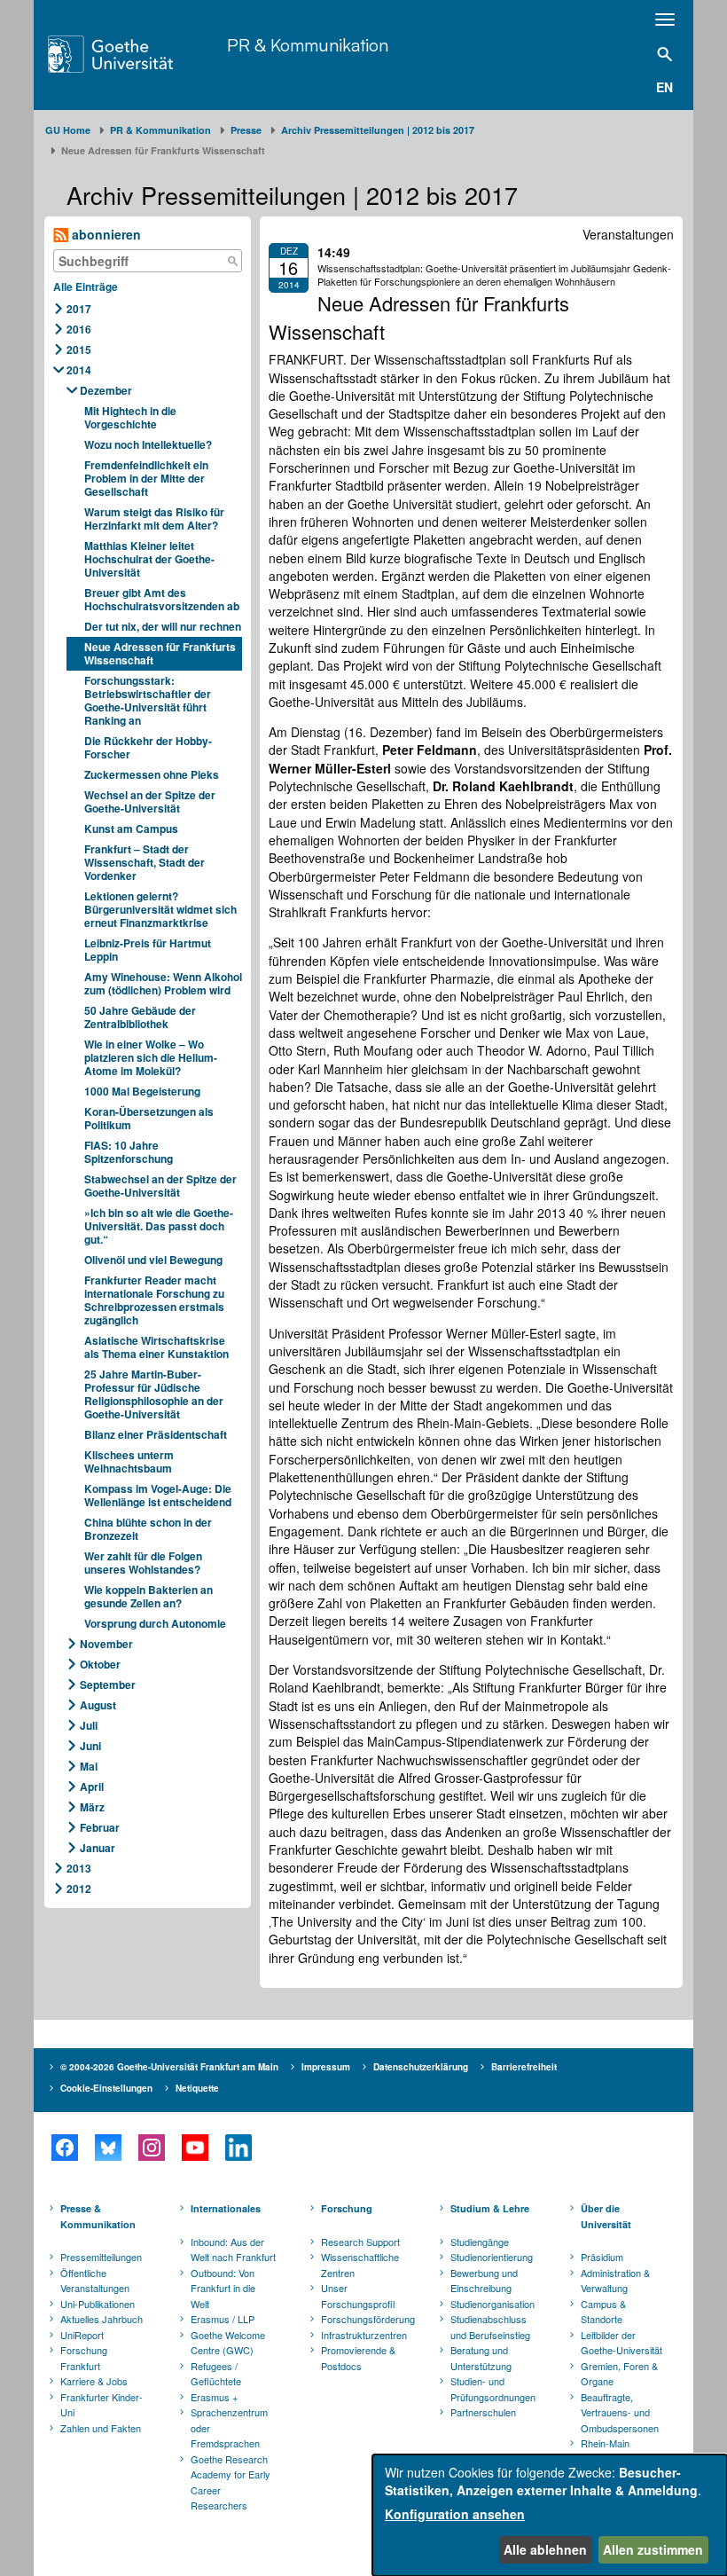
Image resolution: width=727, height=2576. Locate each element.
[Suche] (232, 261)
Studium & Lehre (490, 2208)
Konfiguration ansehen (455, 2514)
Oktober (100, 1664)
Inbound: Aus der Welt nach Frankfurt (233, 2250)
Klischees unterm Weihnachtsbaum (129, 1461)
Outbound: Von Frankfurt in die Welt (223, 2288)
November (106, 1644)
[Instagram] (151, 2148)
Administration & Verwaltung (615, 2281)
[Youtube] (195, 2148)
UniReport (82, 2335)
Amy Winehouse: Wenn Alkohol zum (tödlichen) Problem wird (163, 983)
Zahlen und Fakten (101, 2428)
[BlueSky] (108, 2148)
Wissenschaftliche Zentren (360, 2265)
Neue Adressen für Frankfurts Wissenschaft (160, 653)
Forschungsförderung (365, 2319)
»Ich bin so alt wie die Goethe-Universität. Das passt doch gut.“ (159, 1226)
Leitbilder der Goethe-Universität (621, 2343)
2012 (79, 1889)
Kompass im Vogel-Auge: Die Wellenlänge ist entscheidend (158, 1495)
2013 (79, 1868)
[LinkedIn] (238, 2148)
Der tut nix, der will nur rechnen (163, 626)
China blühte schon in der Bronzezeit (148, 1529)
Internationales (226, 2208)
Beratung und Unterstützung (481, 2358)
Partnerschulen (483, 2412)
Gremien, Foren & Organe (619, 2374)
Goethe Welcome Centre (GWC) (228, 2343)
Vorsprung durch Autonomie (155, 1623)
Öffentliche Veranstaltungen (95, 2281)
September (108, 1685)
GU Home (68, 130)
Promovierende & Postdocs (358, 2358)
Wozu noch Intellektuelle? (148, 444)
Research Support (360, 2242)
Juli (89, 1725)
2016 (79, 329)
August (98, 1705)
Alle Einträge (86, 287)
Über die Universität (606, 2216)
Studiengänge (480, 2242)
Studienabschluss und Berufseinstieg (490, 2327)
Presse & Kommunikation (98, 2216)
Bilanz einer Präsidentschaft (156, 1434)
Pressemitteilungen (101, 2257)
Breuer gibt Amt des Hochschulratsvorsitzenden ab (162, 599)
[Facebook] (64, 2148)
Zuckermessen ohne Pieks (152, 774)
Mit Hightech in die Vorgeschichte (130, 417)
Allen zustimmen (653, 2549)
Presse (246, 130)
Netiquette (197, 2088)
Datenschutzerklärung (421, 2067)
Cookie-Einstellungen (106, 2088)
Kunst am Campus (131, 829)
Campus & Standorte (603, 2312)
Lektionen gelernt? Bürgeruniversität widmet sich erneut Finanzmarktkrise (160, 909)
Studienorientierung (492, 2257)
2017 (79, 309)
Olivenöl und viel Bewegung (153, 1260)
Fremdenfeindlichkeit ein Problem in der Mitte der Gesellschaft (146, 478)
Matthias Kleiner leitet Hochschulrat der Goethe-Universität (149, 559)
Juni (90, 1746)
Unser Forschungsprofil (358, 2296)
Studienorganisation (492, 2304)
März (92, 1807)
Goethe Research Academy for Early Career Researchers (231, 2482)
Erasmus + (214, 2397)
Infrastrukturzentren (364, 2335)
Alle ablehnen (545, 2549)
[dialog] (550, 2515)
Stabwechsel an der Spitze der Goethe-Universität (160, 1186)
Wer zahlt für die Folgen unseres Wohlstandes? (143, 1563)
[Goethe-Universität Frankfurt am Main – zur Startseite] (133, 54)
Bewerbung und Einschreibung (484, 2281)
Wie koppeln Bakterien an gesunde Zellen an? (149, 1596)
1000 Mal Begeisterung (142, 1091)
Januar (98, 1848)
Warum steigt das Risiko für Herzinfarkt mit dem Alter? (154, 518)
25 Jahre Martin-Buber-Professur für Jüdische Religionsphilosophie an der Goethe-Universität (154, 1394)
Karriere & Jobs (94, 2381)
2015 (79, 349)
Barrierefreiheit (524, 2067)
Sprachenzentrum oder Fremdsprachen (229, 2427)
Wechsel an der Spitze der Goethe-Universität (150, 801)
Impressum (326, 2067)
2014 (79, 370)
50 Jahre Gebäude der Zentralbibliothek (140, 1017)
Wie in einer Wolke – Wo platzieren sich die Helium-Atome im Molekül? (151, 1057)
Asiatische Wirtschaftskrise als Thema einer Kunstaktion (156, 1347)
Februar (100, 1827)
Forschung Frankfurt (84, 2358)
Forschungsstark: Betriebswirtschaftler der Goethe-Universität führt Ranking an (148, 700)
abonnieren (105, 234)
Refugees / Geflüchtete (216, 2374)
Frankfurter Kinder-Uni (102, 2405)
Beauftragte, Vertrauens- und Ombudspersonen (620, 2412)
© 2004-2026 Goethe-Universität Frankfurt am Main (169, 2067)
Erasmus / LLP (223, 2319)
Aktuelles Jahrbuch (102, 2319)
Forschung (347, 2208)
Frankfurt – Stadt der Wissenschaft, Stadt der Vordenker (145, 862)
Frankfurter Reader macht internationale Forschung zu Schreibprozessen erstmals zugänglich (154, 1300)
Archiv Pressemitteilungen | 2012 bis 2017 (378, 130)
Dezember (106, 390)
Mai (89, 1766)
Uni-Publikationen (98, 2304)
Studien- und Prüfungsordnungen (493, 2389)
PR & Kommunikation (308, 45)
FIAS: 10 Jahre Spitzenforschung (129, 1152)
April (92, 1787)
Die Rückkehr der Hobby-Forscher (148, 747)
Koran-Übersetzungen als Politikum (149, 1118)
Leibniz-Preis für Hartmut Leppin (148, 950)
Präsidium (602, 2257)
